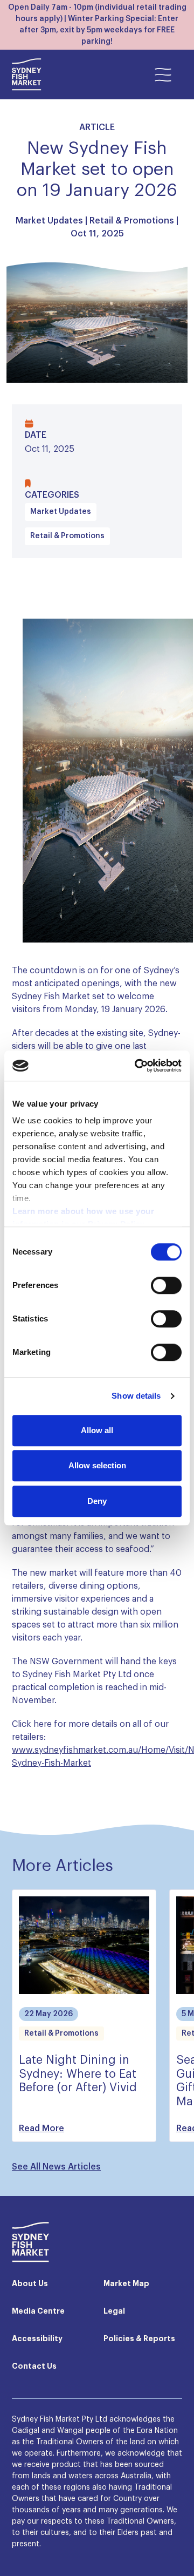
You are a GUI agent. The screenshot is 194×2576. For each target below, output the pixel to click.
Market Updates (49, 221)
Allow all (97, 1430)
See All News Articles (56, 2167)
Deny (97, 1501)
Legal (114, 2311)
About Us (30, 2284)
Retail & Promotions (132, 221)
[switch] (166, 1285)
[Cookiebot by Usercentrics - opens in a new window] (137, 1066)
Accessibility (37, 2339)
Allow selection (97, 1465)
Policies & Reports (139, 2339)
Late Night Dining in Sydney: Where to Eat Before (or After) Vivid (78, 2074)
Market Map (126, 2284)
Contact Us (34, 2367)
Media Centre (38, 2311)
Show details (136, 1396)
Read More (41, 2128)
